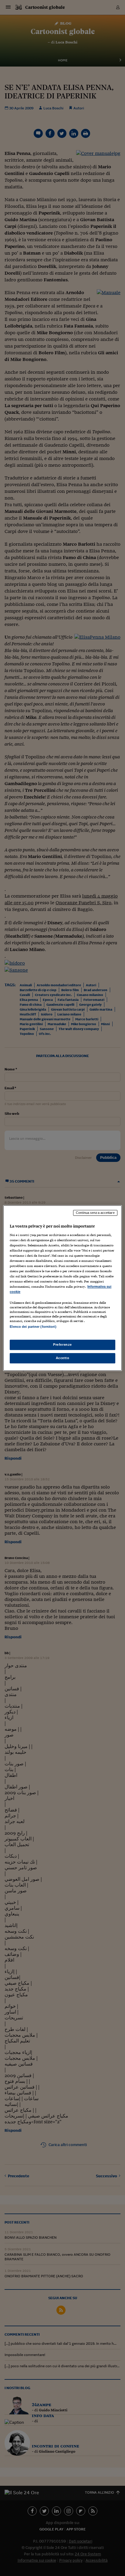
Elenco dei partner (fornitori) (33, 1327)
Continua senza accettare (95, 1213)
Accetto (63, 1358)
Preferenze (62, 1345)
